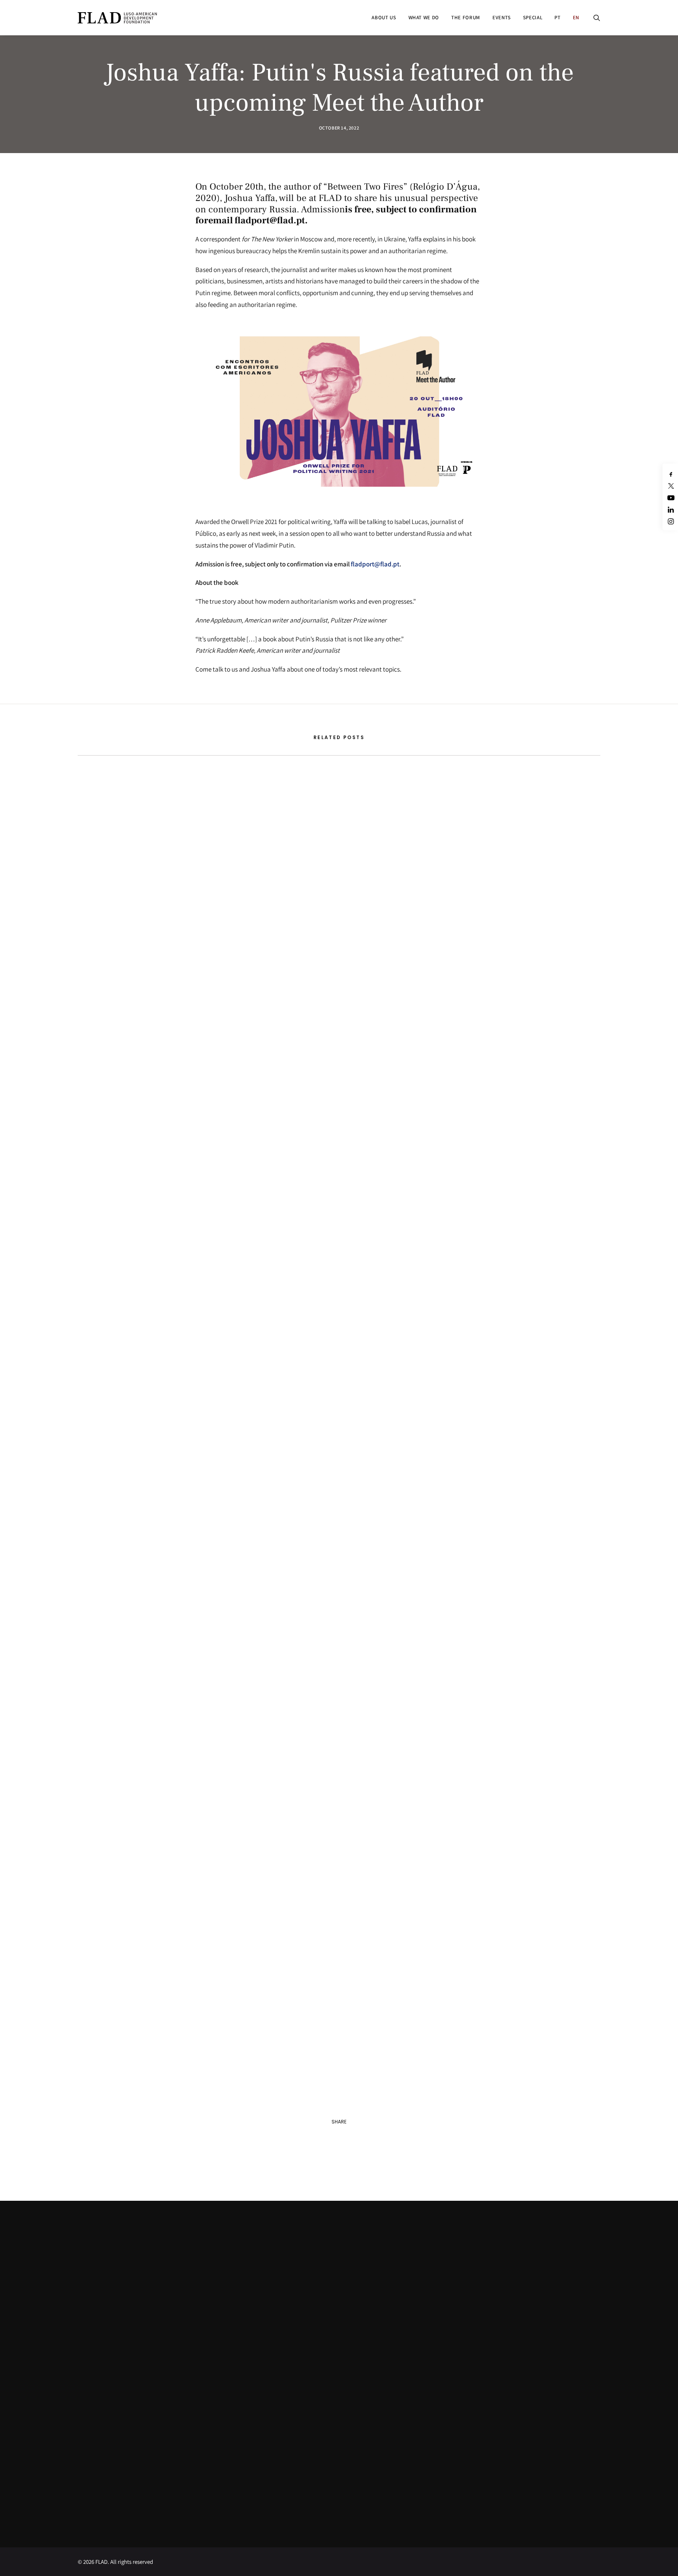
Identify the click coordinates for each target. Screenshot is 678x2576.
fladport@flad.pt (375, 564)
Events (502, 17)
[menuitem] (384, 17)
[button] (597, 17)
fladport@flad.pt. (271, 220)
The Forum (466, 17)
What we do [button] (424, 17)
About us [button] (384, 17)
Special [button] (533, 17)
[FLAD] (128, 17)
